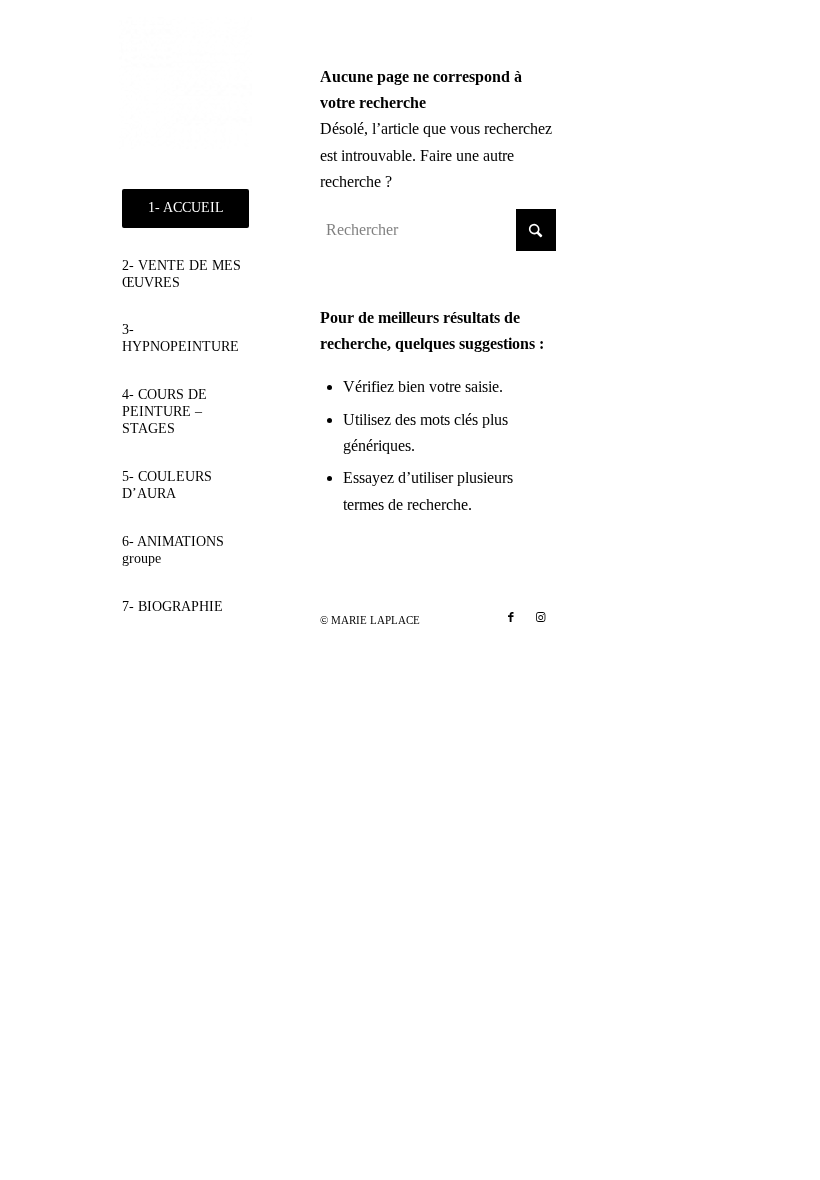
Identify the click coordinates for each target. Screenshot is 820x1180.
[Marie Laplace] (185, 83)
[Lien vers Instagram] (541, 617)
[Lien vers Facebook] (511, 617)
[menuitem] (185, 208)
